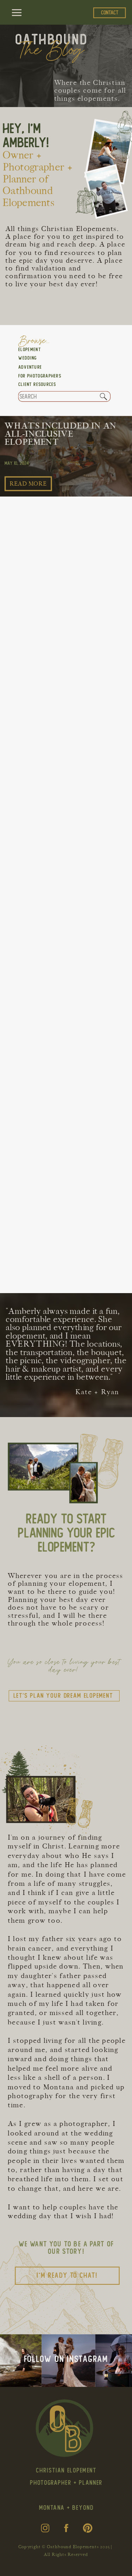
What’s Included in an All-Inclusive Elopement (61, 434)
